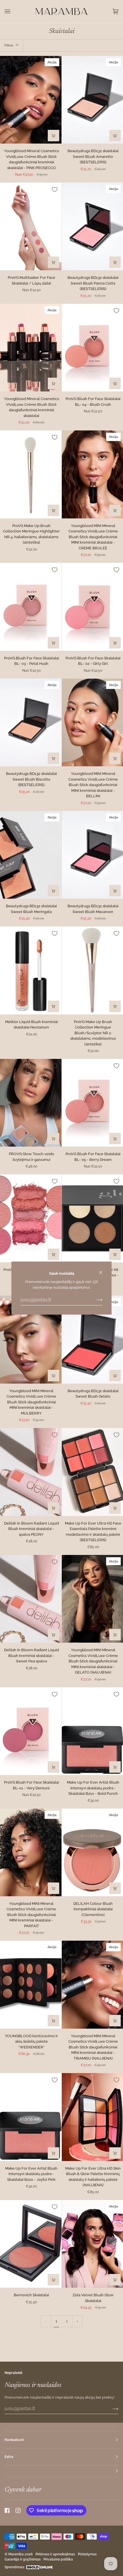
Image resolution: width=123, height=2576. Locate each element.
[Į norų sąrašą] (55, 189)
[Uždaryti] (103, 1270)
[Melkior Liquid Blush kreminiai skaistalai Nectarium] (31, 970)
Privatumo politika (58, 2559)
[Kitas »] (78, 2321)
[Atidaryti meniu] (13, 11)
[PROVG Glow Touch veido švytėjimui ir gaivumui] (31, 1103)
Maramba (16, 2554)
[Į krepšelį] (115, 136)
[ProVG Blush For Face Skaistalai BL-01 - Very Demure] (31, 1731)
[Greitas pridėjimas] (53, 136)
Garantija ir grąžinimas (23, 2559)
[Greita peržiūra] (53, 262)
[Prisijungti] (95, 1300)
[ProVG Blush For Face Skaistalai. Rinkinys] (31, 1218)
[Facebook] (7, 2510)
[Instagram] (18, 2510)
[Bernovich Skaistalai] (31, 2244)
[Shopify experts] (39, 2567)
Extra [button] (9, 2457)
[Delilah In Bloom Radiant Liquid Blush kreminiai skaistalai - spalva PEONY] (31, 1472)
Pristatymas (87, 2554)
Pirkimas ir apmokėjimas (55, 2554)
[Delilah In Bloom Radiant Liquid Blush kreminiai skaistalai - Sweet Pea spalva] (31, 1599)
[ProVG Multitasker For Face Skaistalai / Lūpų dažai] (31, 226)
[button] (61, 2471)
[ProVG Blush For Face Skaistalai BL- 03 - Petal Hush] (31, 607)
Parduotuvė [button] (14, 2440)
